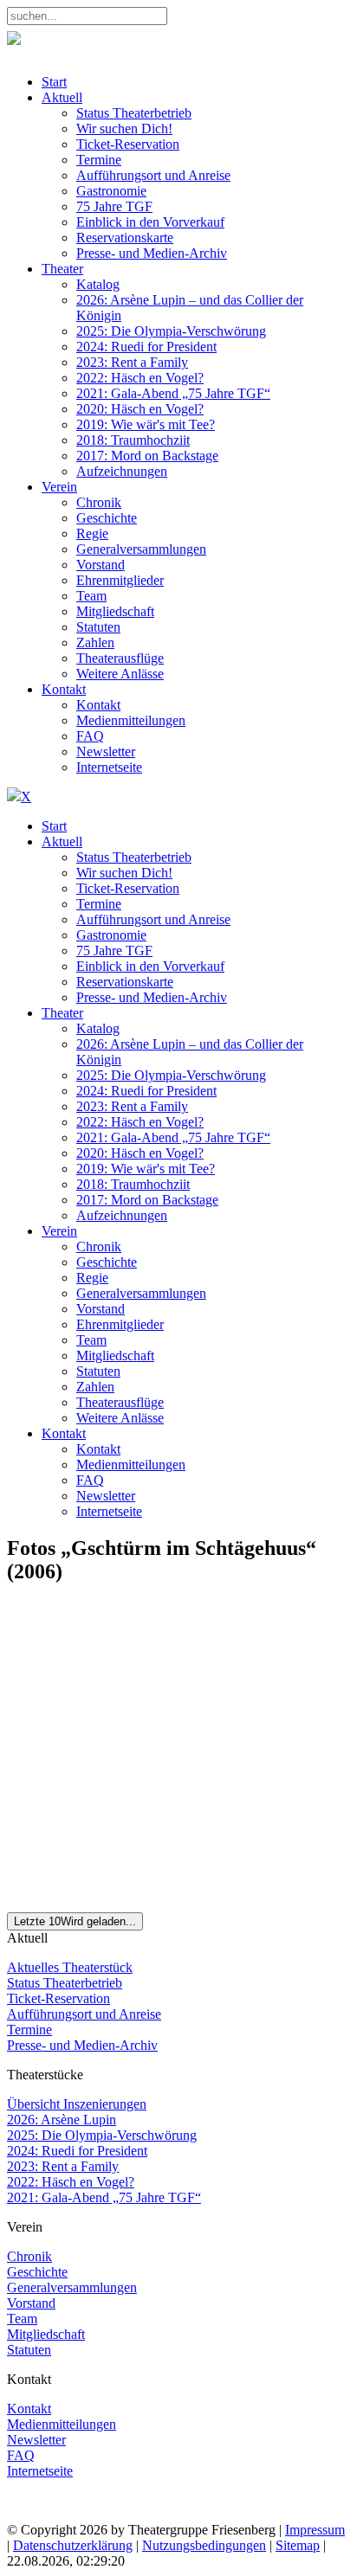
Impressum (315, 2530)
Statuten (29, 2350)
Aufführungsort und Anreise (84, 2014)
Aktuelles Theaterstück (70, 1967)
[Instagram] (58, 2514)
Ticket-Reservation (58, 1998)
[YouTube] (91, 2514)
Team (22, 2319)
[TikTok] (123, 2514)
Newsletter (36, 2440)
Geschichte (37, 2272)
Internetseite (40, 2471)
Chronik (29, 2256)
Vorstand (31, 2303)
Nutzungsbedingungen (204, 2545)
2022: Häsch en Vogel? (71, 2182)
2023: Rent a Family (63, 2166)
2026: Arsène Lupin (62, 2120)
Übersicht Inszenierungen (77, 2104)
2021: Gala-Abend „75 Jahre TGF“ (104, 2197)
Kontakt (29, 2409)
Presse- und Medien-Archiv (82, 2045)
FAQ (21, 2455)
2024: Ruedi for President (77, 2151)
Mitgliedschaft (46, 2334)
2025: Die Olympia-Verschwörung (102, 2135)
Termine (29, 2030)
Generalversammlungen (72, 2287)
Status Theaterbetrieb (65, 1983)
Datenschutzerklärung (73, 2545)
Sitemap (298, 2545)
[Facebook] (24, 2514)
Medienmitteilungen (62, 2424)
